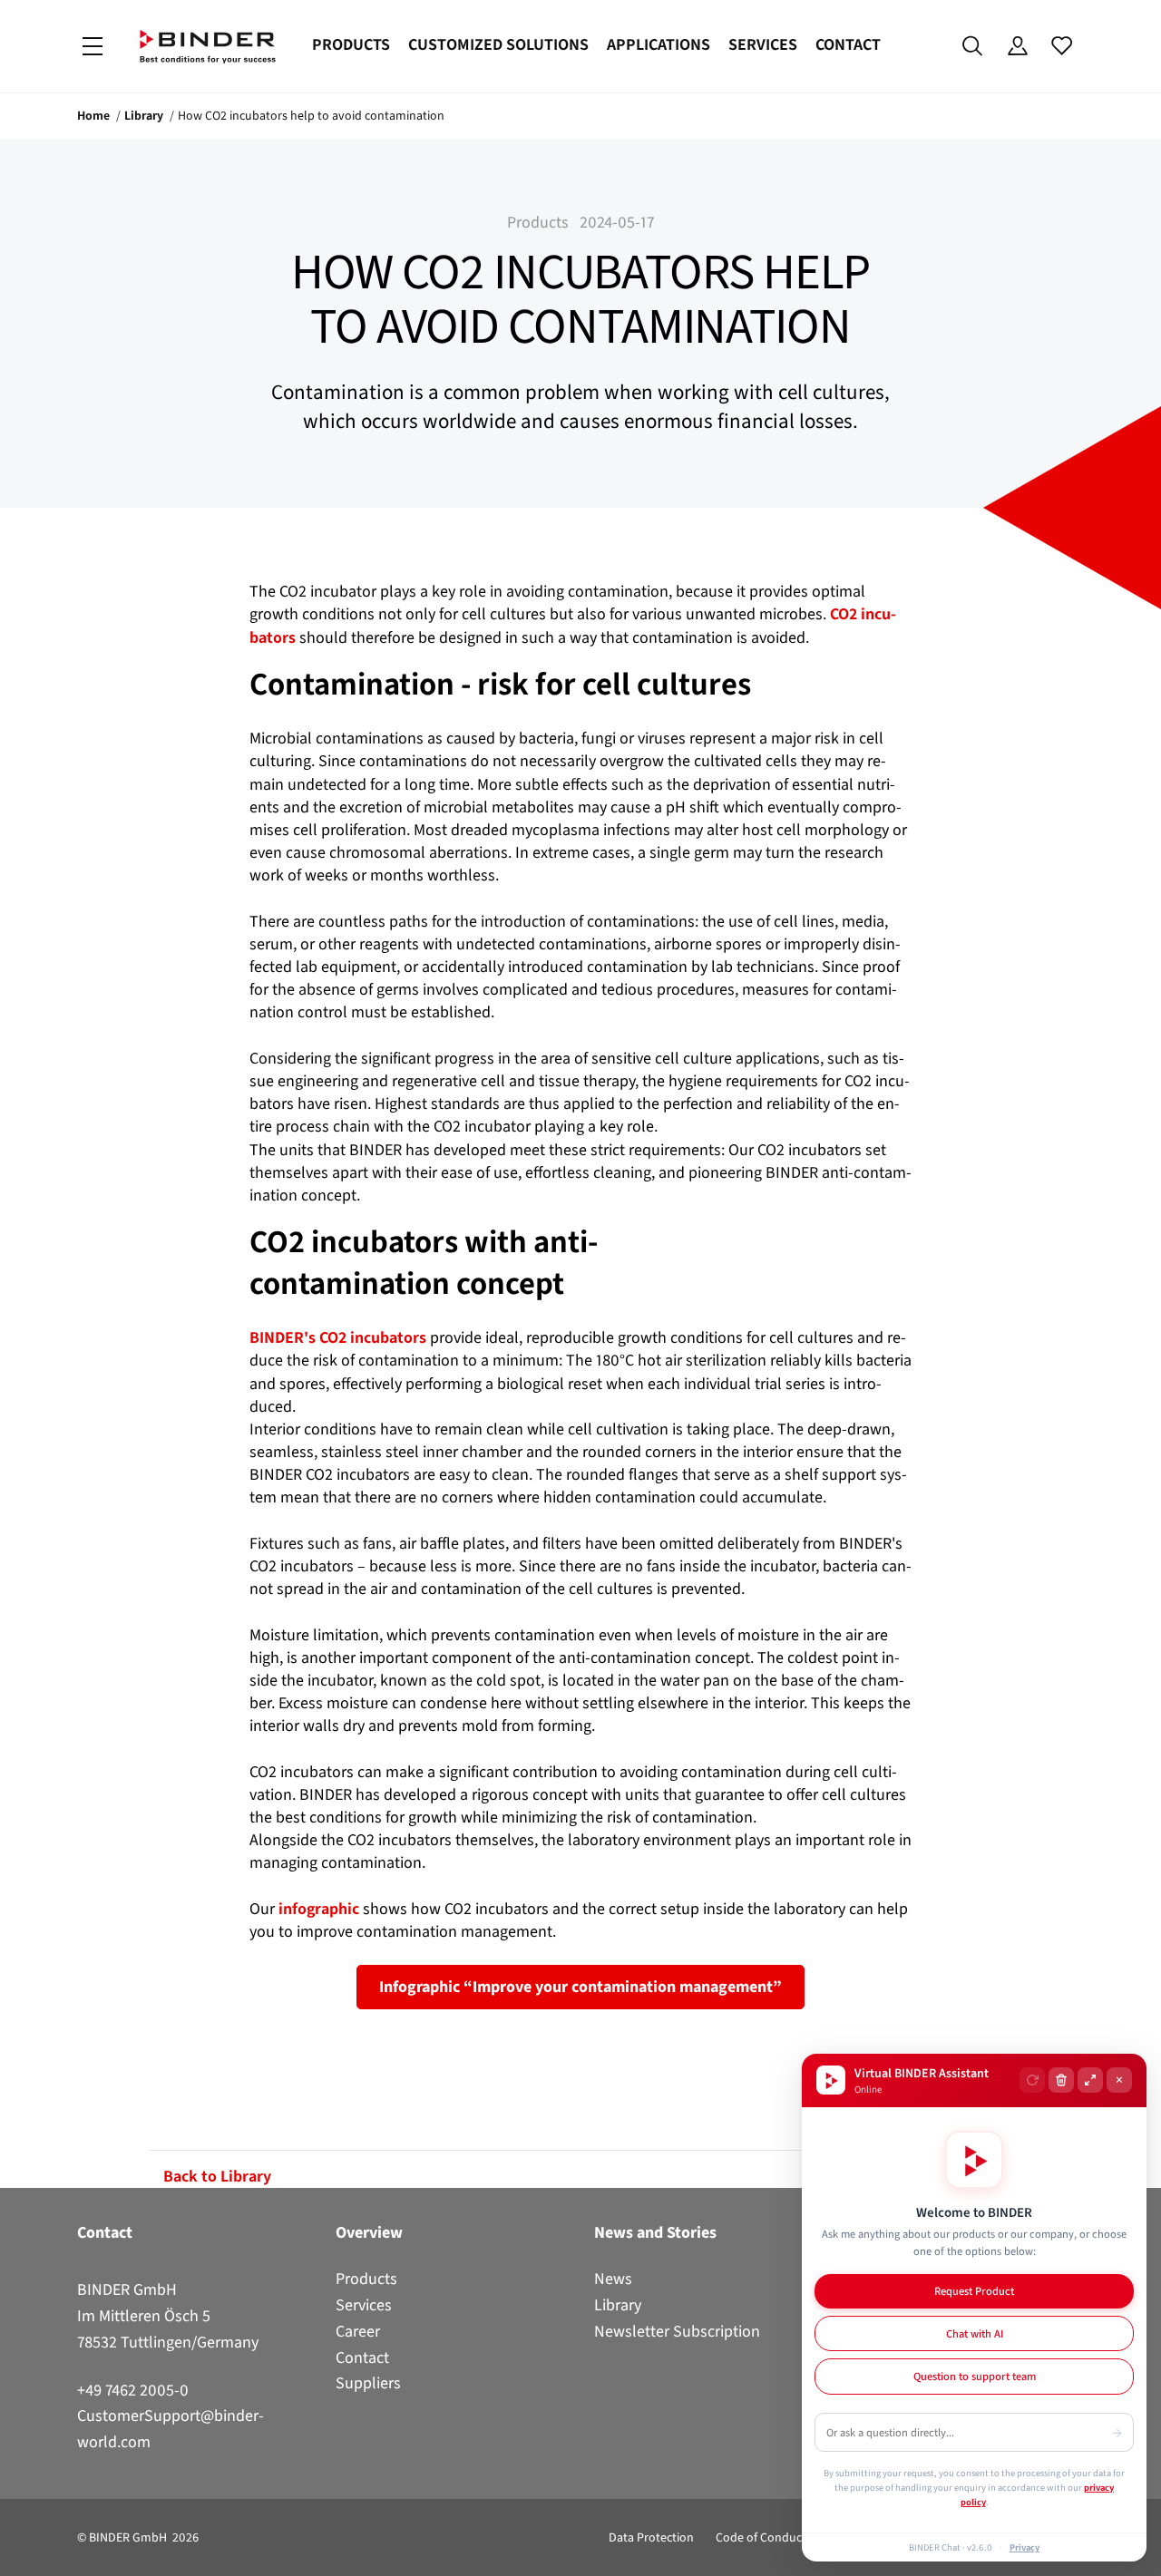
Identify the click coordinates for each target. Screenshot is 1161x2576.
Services (763, 44)
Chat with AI (975, 2333)
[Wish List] (1062, 46)
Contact (848, 44)
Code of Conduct (761, 2537)
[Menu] (93, 47)
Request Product (974, 2291)
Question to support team (975, 2376)
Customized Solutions (498, 44)
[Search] (973, 46)
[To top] (19, 2552)
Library (144, 116)
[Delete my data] (1061, 2080)
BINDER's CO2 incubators (340, 1337)
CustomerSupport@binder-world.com (171, 2429)
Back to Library (217, 2176)
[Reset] (1032, 2080)
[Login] (1017, 46)
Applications (659, 44)
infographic (317, 1909)
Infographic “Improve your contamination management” (580, 1987)
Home (93, 116)
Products (351, 44)
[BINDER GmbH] (208, 47)
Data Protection (651, 2537)
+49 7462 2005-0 (133, 2390)
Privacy (1024, 2547)
